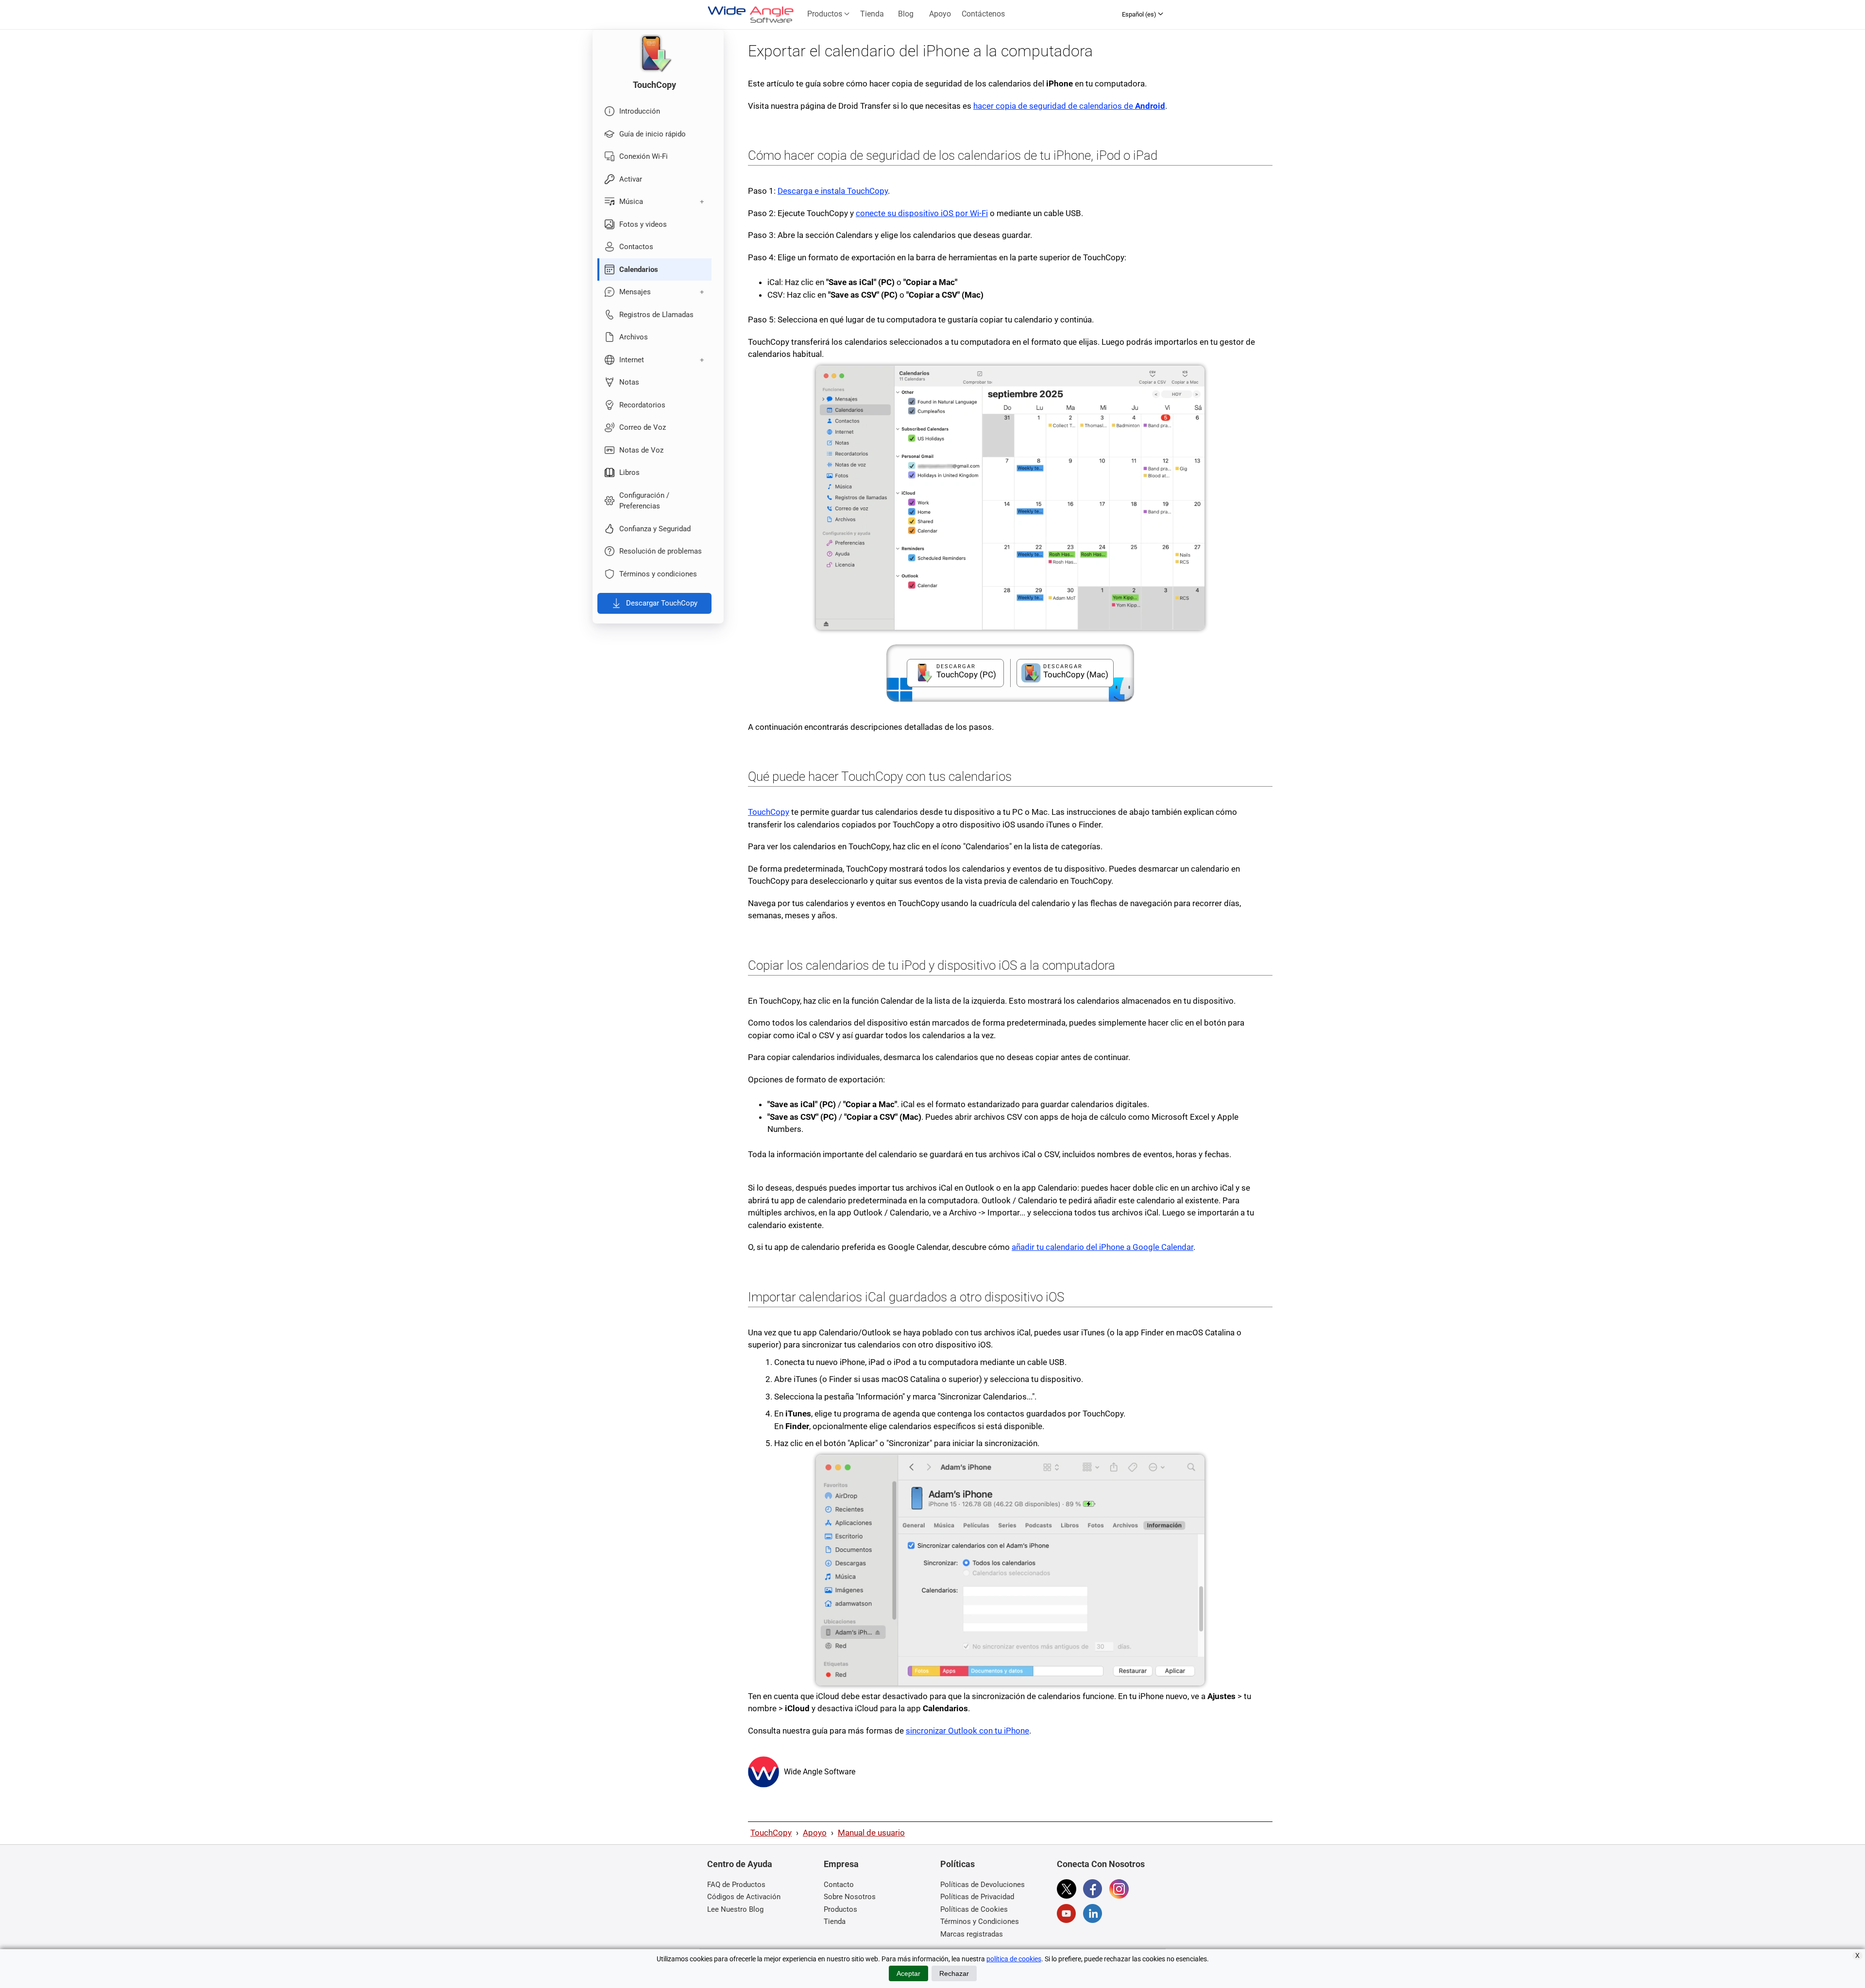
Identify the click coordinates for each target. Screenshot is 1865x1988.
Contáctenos (983, 14)
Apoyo (940, 14)
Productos (826, 14)
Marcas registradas (972, 1934)
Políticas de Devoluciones (983, 1885)
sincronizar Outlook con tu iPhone (967, 1731)
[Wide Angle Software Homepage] (763, 1772)
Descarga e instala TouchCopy (833, 191)
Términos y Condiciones (980, 1921)
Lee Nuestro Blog (735, 1909)
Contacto (839, 1885)
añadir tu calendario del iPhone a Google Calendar (1102, 1247)
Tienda (872, 14)
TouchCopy (769, 812)
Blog (906, 14)
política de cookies (1014, 1959)
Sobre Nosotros (850, 1897)
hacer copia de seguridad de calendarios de (1069, 106)
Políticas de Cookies (974, 1909)
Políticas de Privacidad (977, 1897)
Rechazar (954, 1973)
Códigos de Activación (744, 1897)
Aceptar (908, 1973)
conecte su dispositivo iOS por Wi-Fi (922, 213)
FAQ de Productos (736, 1885)
